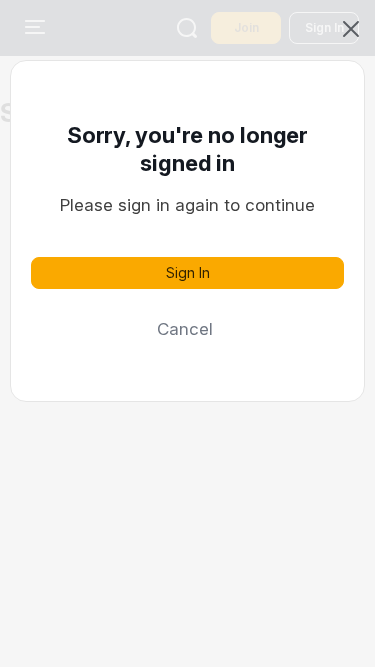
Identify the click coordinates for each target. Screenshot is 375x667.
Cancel (185, 329)
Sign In (188, 272)
